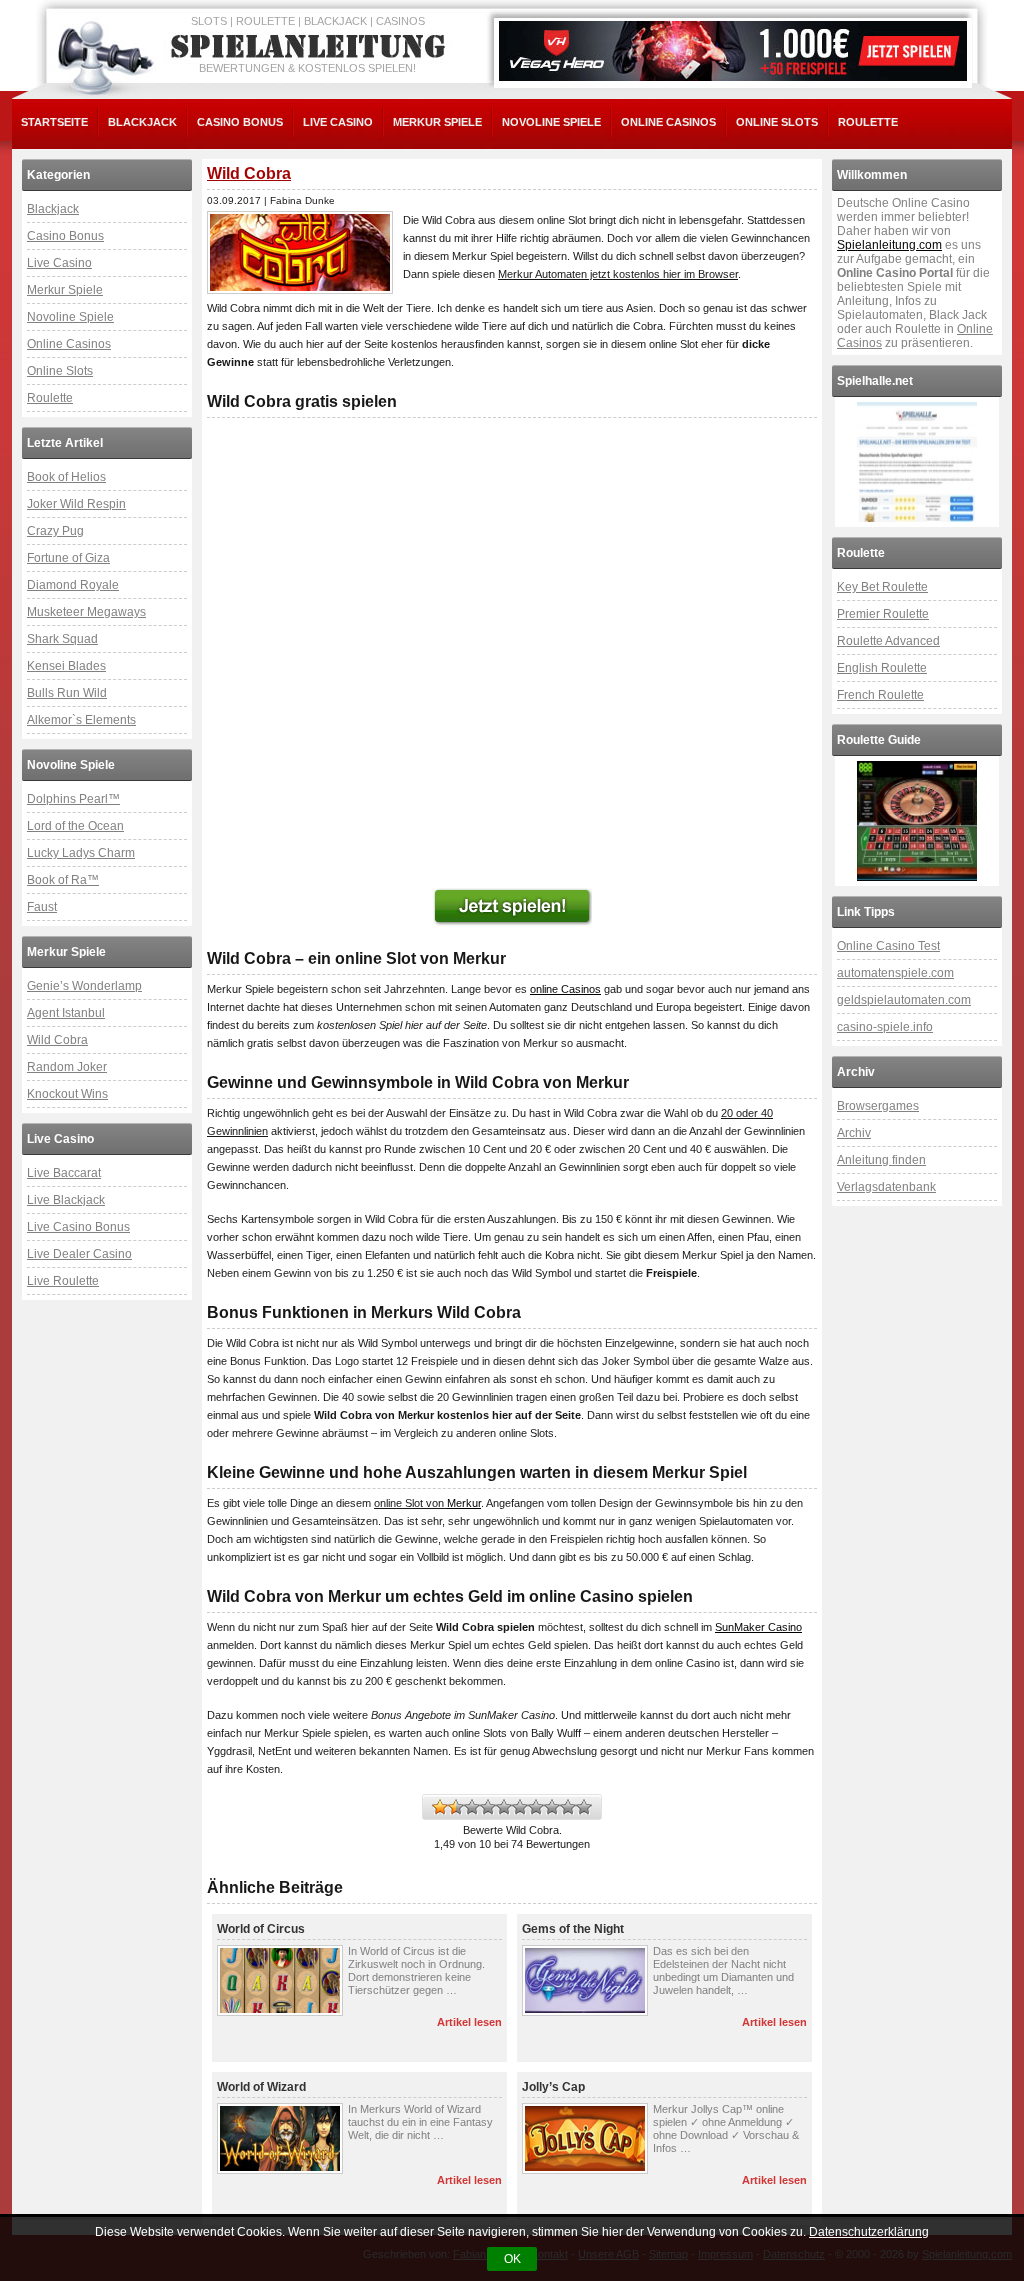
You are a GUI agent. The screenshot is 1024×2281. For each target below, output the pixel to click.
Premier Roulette (883, 614)
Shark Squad (62, 639)
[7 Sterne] (536, 1807)
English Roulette (882, 668)
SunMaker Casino (758, 1627)
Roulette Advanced (888, 641)
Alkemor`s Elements (81, 720)
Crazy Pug (55, 531)
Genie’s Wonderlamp (84, 986)
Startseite (54, 122)
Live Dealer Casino (79, 1254)
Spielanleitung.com (889, 245)
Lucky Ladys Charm (81, 853)
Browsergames (878, 1106)
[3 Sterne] (472, 1807)
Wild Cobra (57, 1040)
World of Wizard (261, 2087)
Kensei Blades (66, 666)
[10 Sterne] (584, 1807)
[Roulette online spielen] (917, 821)
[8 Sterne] (552, 1807)
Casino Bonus (240, 122)
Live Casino (338, 122)
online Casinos (565, 989)
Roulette (868, 122)
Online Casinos (668, 122)
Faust (42, 907)
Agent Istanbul (66, 1013)
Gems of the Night (573, 1929)
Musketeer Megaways (86, 612)
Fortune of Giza (68, 558)
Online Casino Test (888, 946)
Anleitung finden (881, 1160)
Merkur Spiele (437, 122)
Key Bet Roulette (882, 587)
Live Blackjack (66, 1200)
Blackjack (142, 122)
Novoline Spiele (551, 122)
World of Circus (261, 1929)
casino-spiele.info (885, 1027)
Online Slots (777, 122)
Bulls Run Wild (67, 693)
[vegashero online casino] (733, 51)
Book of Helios (66, 477)
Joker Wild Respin (76, 504)
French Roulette (880, 695)
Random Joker (67, 1067)
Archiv (854, 1133)
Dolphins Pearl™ (73, 799)
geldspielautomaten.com (904, 1000)
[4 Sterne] (488, 1807)
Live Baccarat (64, 1173)
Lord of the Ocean (75, 826)
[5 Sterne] (504, 1807)
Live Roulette (63, 1281)
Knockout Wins (67, 1094)
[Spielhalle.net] (917, 462)
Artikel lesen (469, 2022)
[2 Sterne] (456, 1807)
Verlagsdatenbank (886, 1187)
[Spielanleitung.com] (312, 47)
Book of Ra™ (63, 880)
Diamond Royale (73, 585)
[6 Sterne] (520, 1807)
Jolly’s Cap (553, 2087)
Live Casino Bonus (78, 1227)
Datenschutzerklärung (869, 2232)
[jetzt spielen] (512, 907)
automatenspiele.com (895, 973)
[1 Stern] (440, 1807)
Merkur (464, 1503)
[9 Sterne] (568, 1807)
